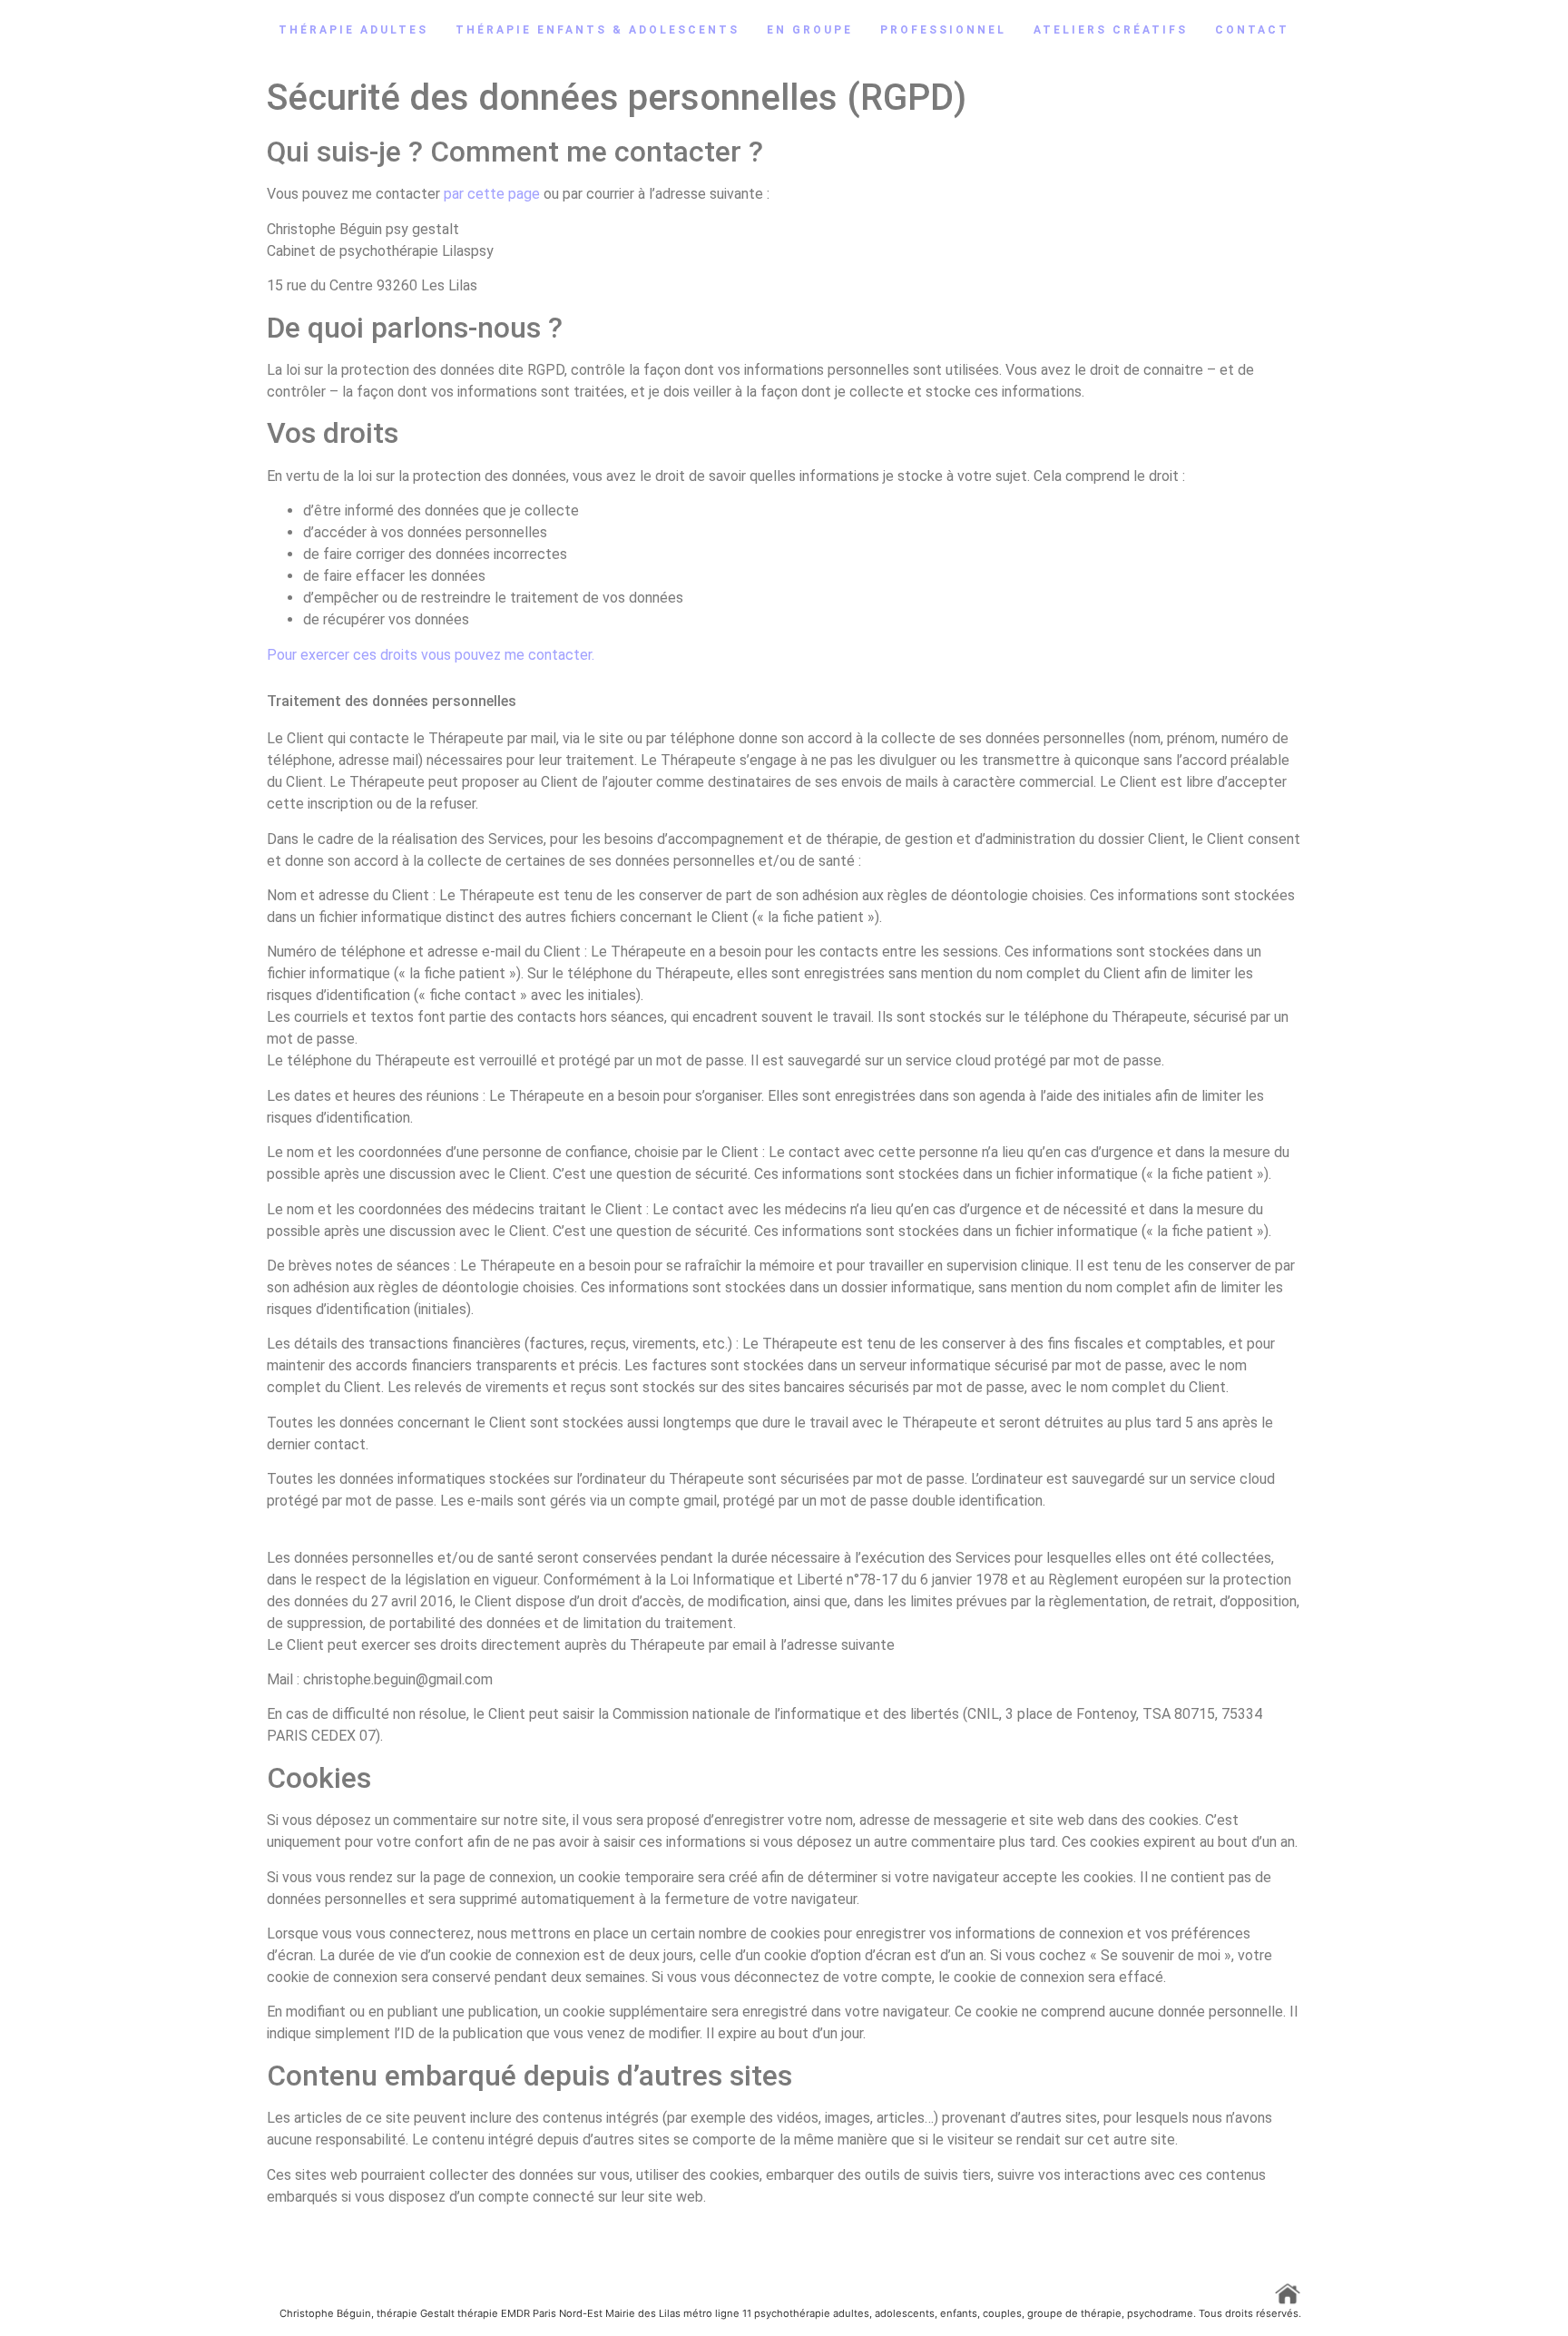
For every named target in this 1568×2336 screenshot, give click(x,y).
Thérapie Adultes (353, 30)
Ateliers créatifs (1111, 30)
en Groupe (810, 30)
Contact (1252, 30)
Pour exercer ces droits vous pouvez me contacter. (431, 655)
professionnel (943, 30)
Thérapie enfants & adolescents (598, 30)
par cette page (492, 194)
